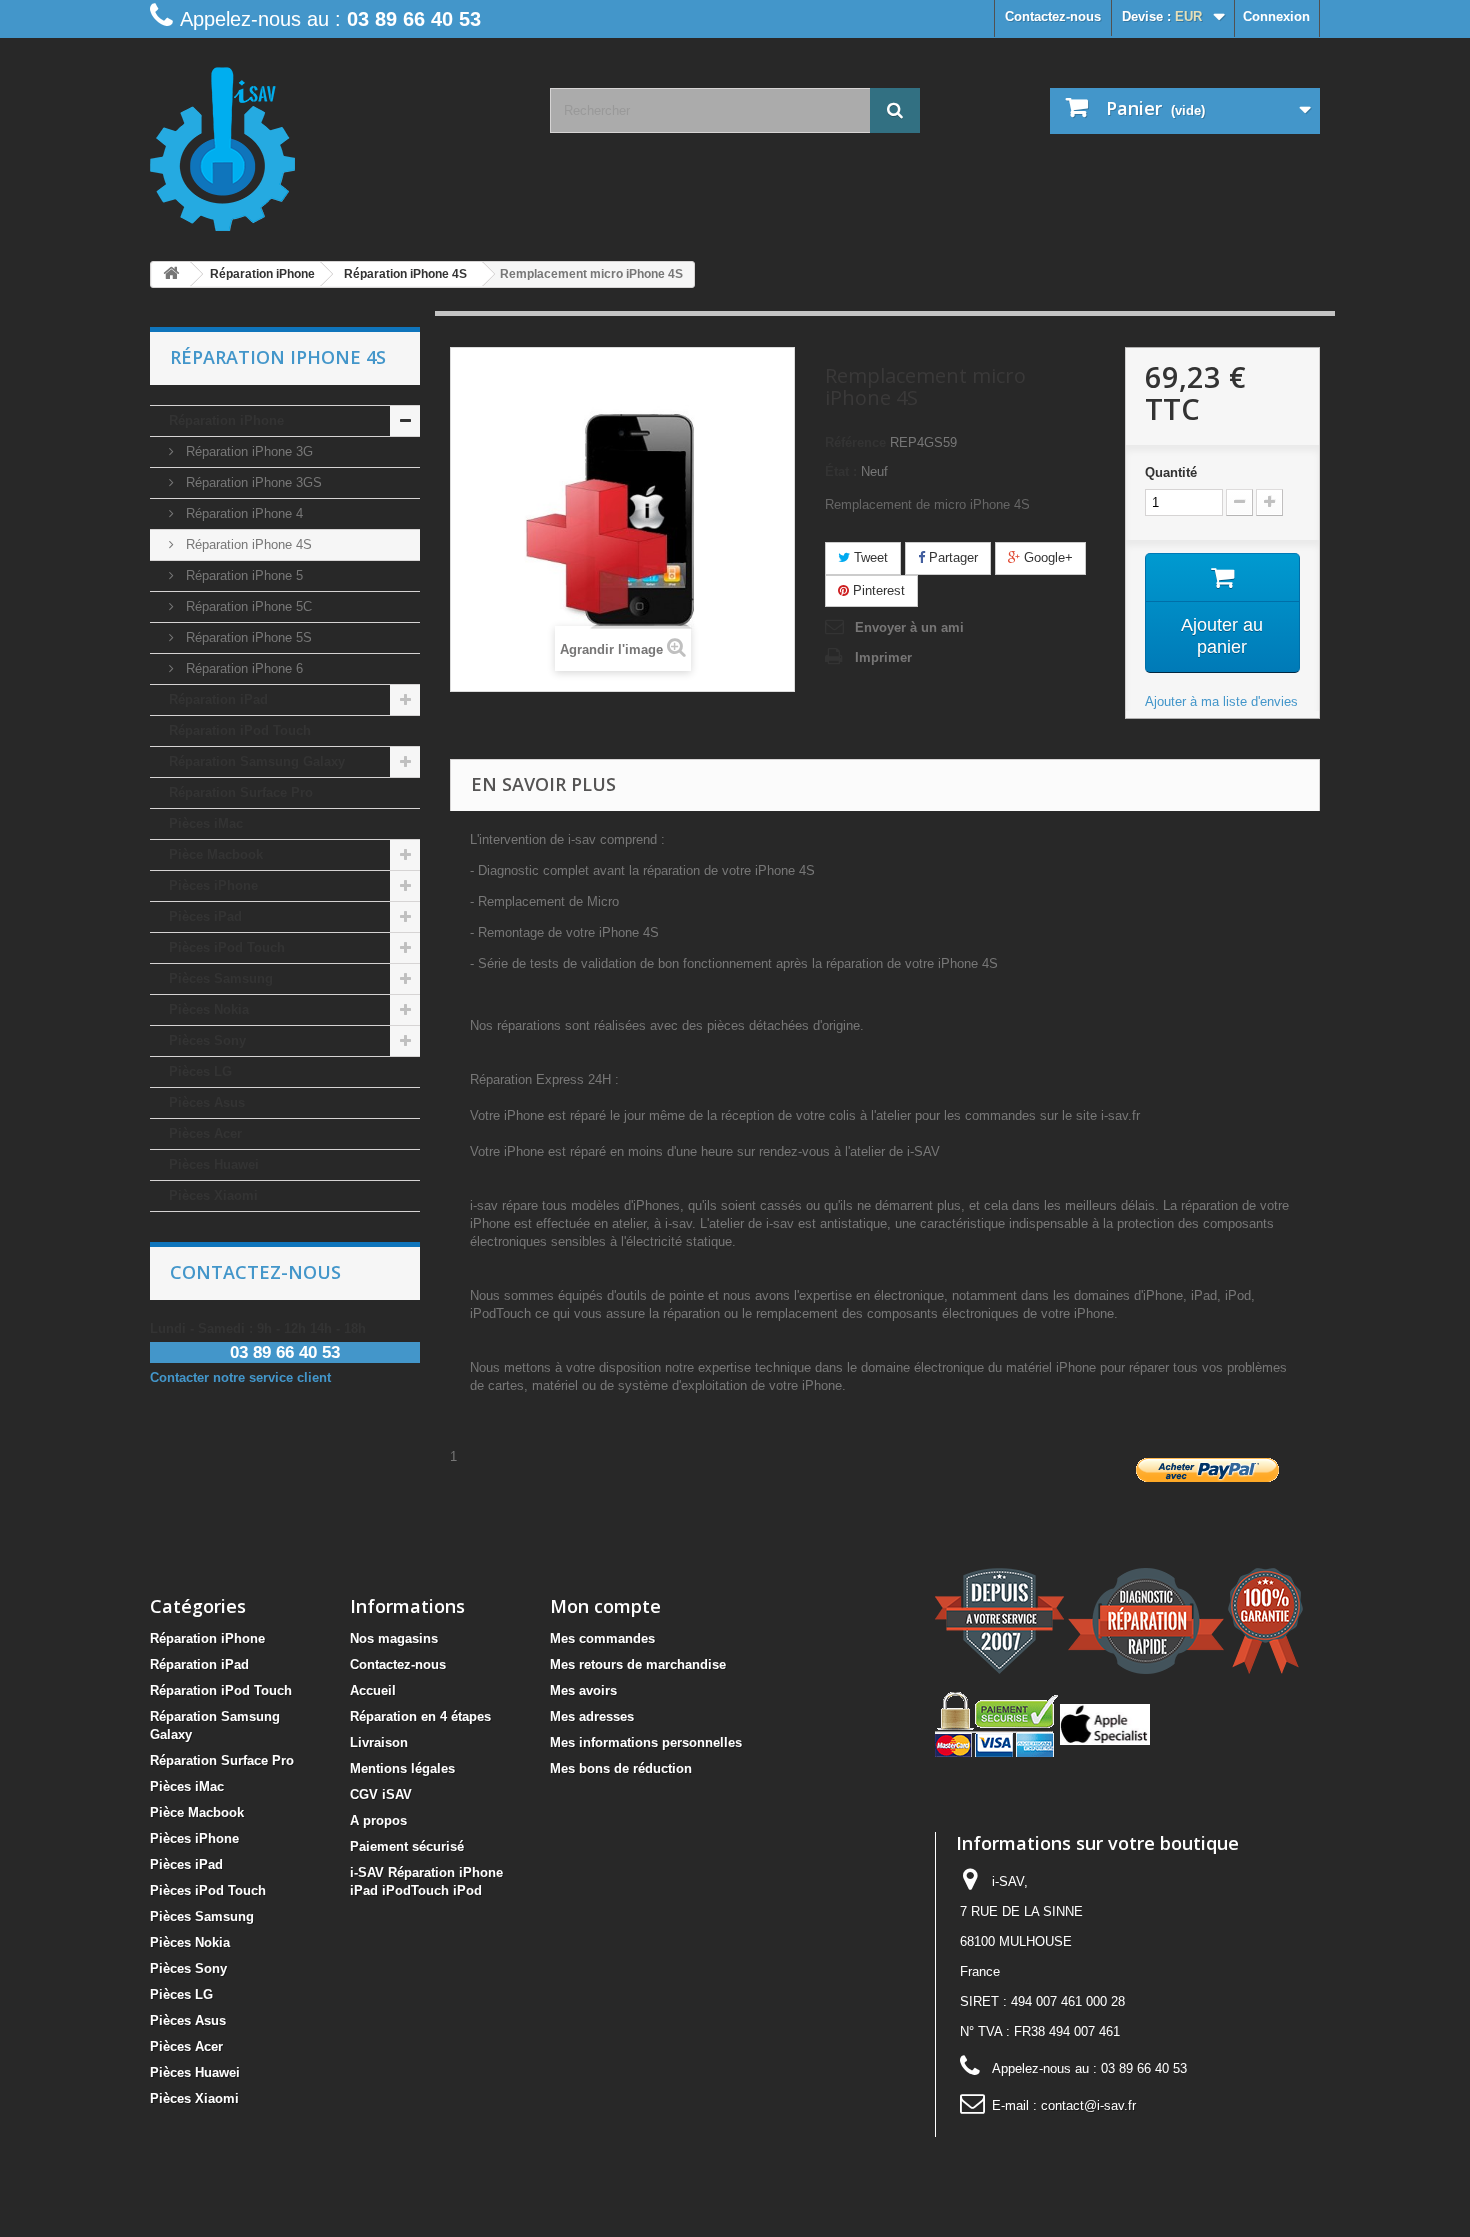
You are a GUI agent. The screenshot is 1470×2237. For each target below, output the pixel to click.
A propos (378, 1820)
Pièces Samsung (221, 978)
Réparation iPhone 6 (242, 668)
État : (841, 471)
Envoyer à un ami (909, 627)
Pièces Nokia (209, 1009)
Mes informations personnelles (646, 1742)
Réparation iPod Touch (240, 730)
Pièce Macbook (216, 854)
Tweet (869, 557)
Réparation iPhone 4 (242, 513)
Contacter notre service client (240, 1377)
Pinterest (877, 590)
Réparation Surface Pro (241, 792)
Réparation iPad (218, 699)
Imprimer (883, 657)
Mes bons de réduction (621, 1768)
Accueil (373, 1690)
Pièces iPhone (213, 885)
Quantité (1171, 472)
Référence (855, 442)
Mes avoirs (583, 1690)
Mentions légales (402, 1768)
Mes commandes (602, 1638)
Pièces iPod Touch (227, 947)
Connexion (1276, 16)
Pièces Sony (207, 1040)
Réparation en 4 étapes (420, 1716)
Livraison (379, 1742)
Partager (951, 557)
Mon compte (605, 1606)
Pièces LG (200, 1071)
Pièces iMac (206, 823)
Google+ (1046, 557)
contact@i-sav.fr (1088, 2105)
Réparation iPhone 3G (247, 451)
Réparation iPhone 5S (247, 637)
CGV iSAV (381, 1794)
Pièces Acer (205, 1133)
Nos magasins (394, 1638)
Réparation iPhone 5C (247, 606)
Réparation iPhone (226, 420)
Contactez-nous (1053, 16)
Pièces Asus (207, 1102)
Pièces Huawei (214, 1164)
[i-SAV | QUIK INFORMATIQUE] (335, 142)
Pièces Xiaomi (213, 1195)
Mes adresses (592, 1716)
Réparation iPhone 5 (242, 575)
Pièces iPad (205, 916)
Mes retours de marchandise (638, 1664)
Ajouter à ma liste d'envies (1221, 701)
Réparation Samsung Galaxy (257, 761)
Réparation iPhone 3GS (252, 482)
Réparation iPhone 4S (247, 544)
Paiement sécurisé (407, 1846)
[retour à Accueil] (171, 274)
